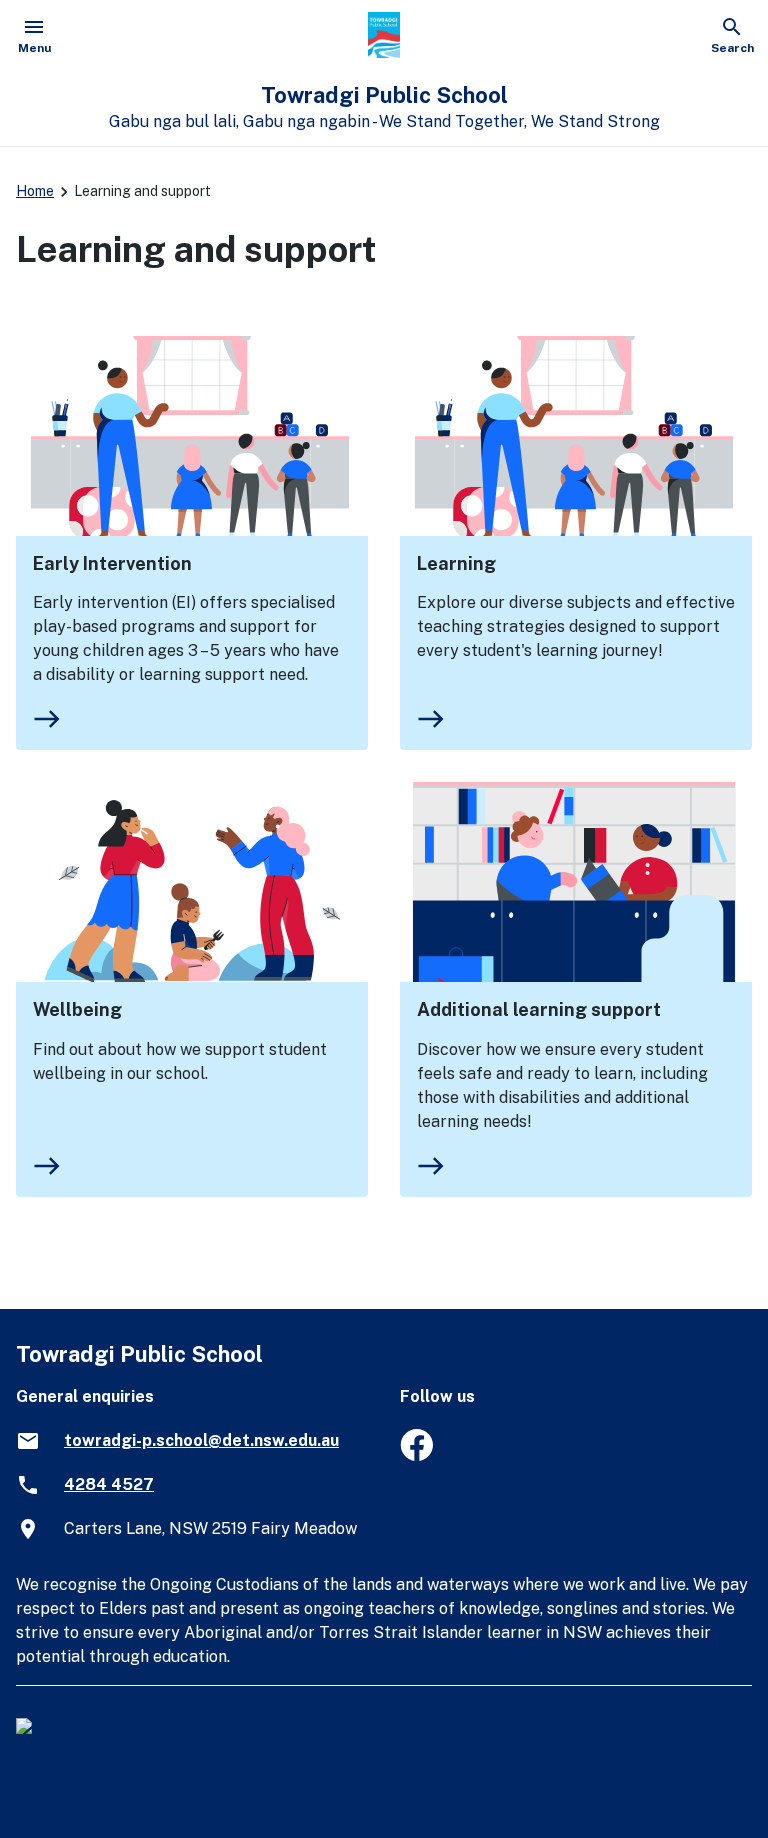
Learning (456, 563)
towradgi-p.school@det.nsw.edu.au (201, 1440)
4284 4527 (109, 1484)
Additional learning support (539, 1009)
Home (35, 191)
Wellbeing (77, 1009)
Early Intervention (112, 563)
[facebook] (416, 1455)
